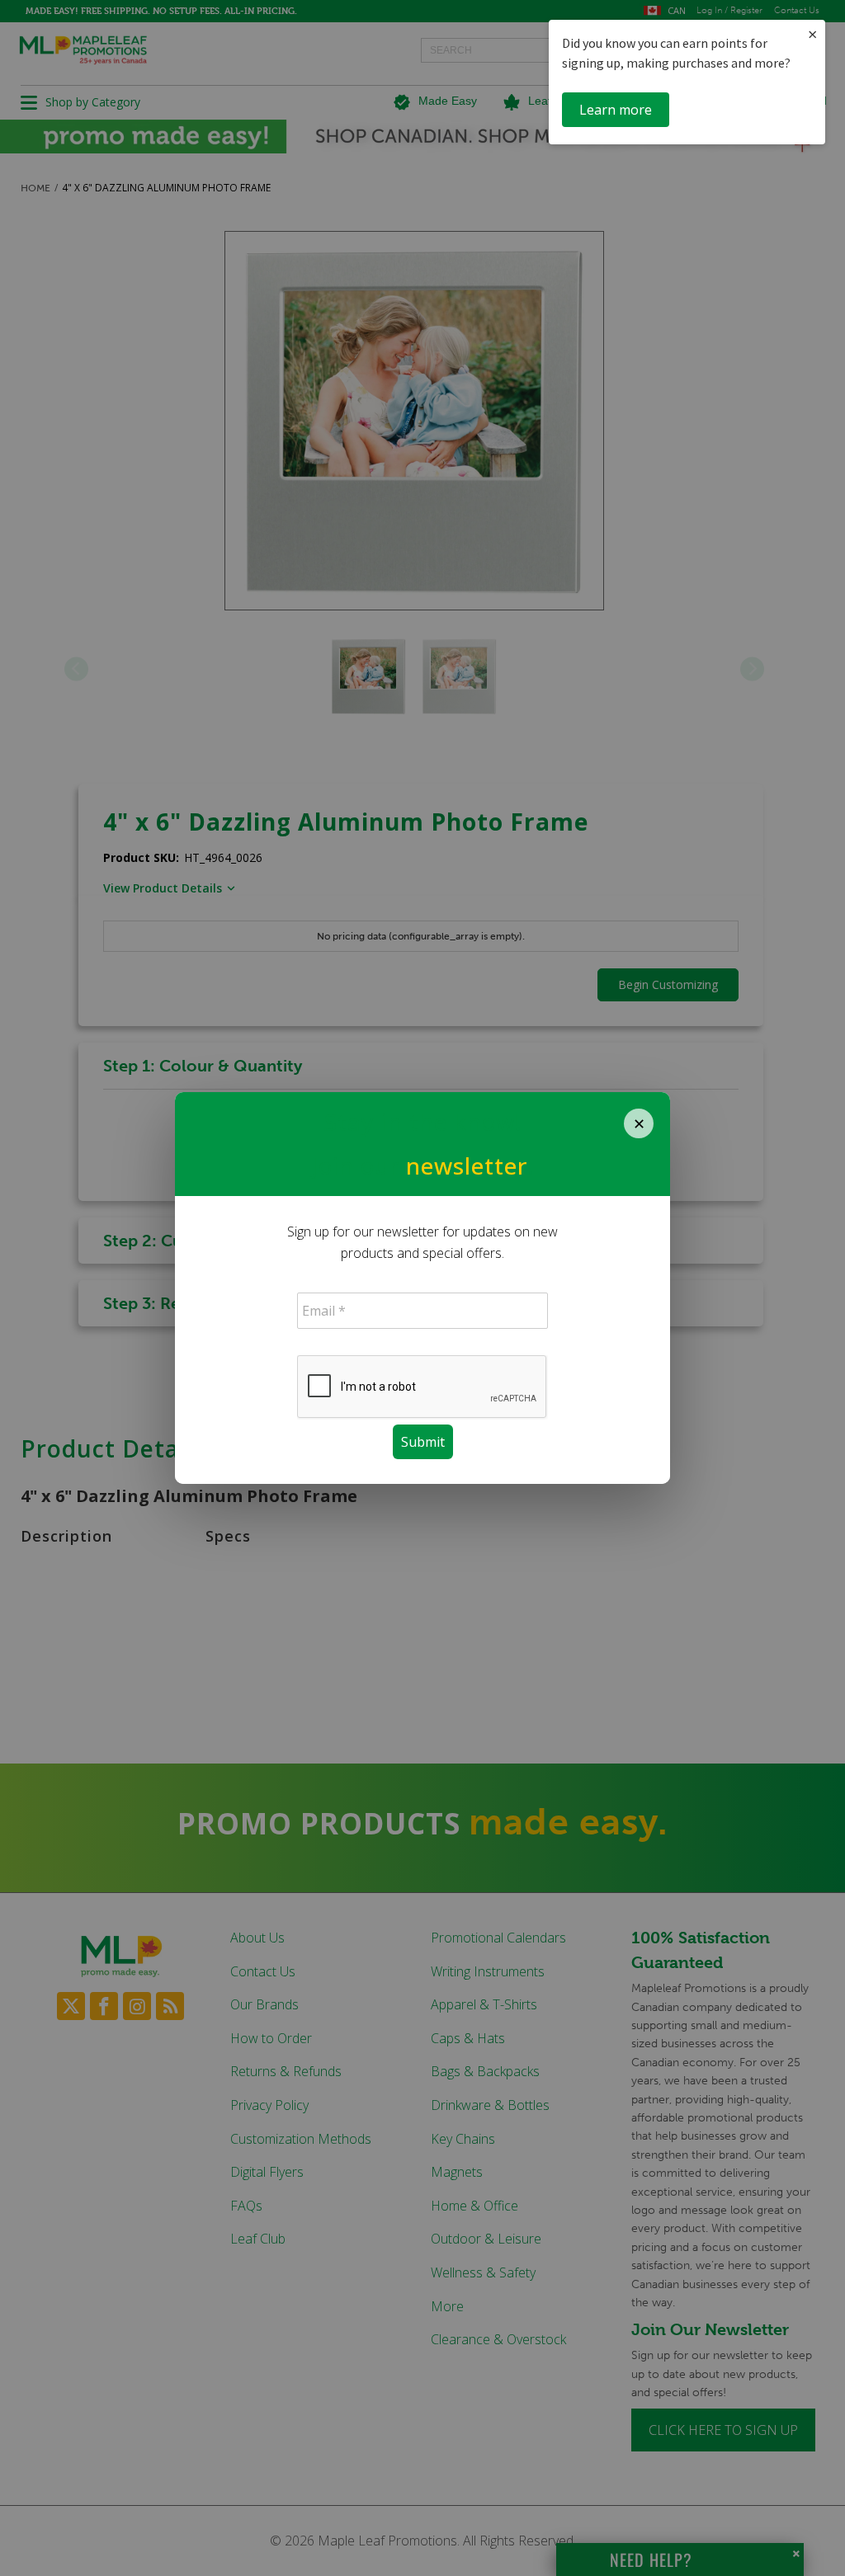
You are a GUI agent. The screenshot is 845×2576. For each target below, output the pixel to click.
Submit (423, 1442)
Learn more (616, 110)
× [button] (812, 34)
